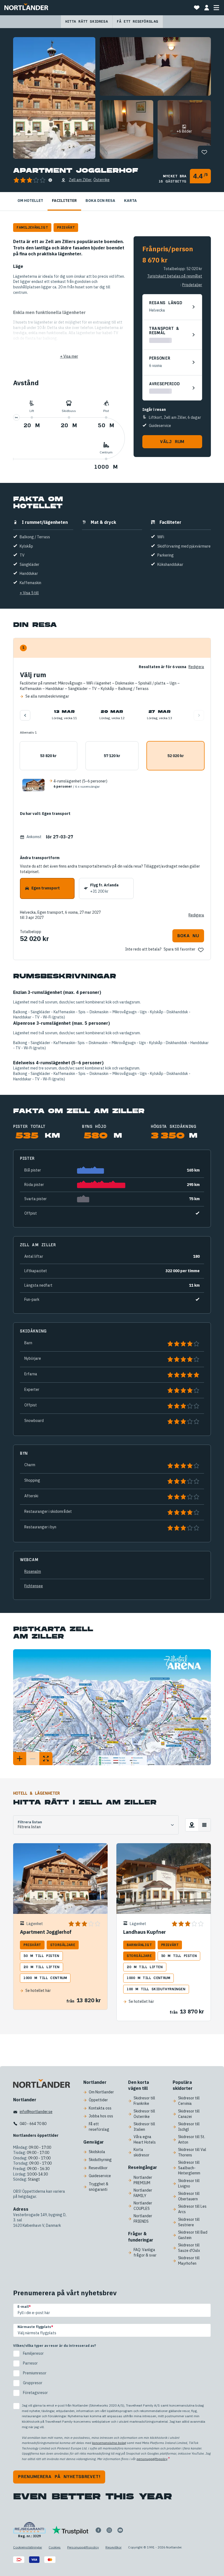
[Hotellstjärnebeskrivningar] (50, 180)
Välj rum (172, 442)
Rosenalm (33, 1571)
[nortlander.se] (42, 2085)
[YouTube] (120, 2530)
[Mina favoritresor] (197, 8)
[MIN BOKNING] (207, 8)
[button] (112, 785)
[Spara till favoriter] (204, 152)
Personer (160, 358)
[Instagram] (109, 2530)
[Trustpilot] (70, 2530)
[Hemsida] (26, 8)
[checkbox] (112, 2373)
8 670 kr (155, 260)
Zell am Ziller (80, 180)
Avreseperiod (164, 384)
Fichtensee (34, 1586)
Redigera (196, 915)
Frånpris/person (168, 249)
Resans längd (166, 303)
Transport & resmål (164, 331)
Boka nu (188, 936)
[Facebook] (98, 2530)
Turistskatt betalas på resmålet (175, 276)
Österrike (101, 180)
